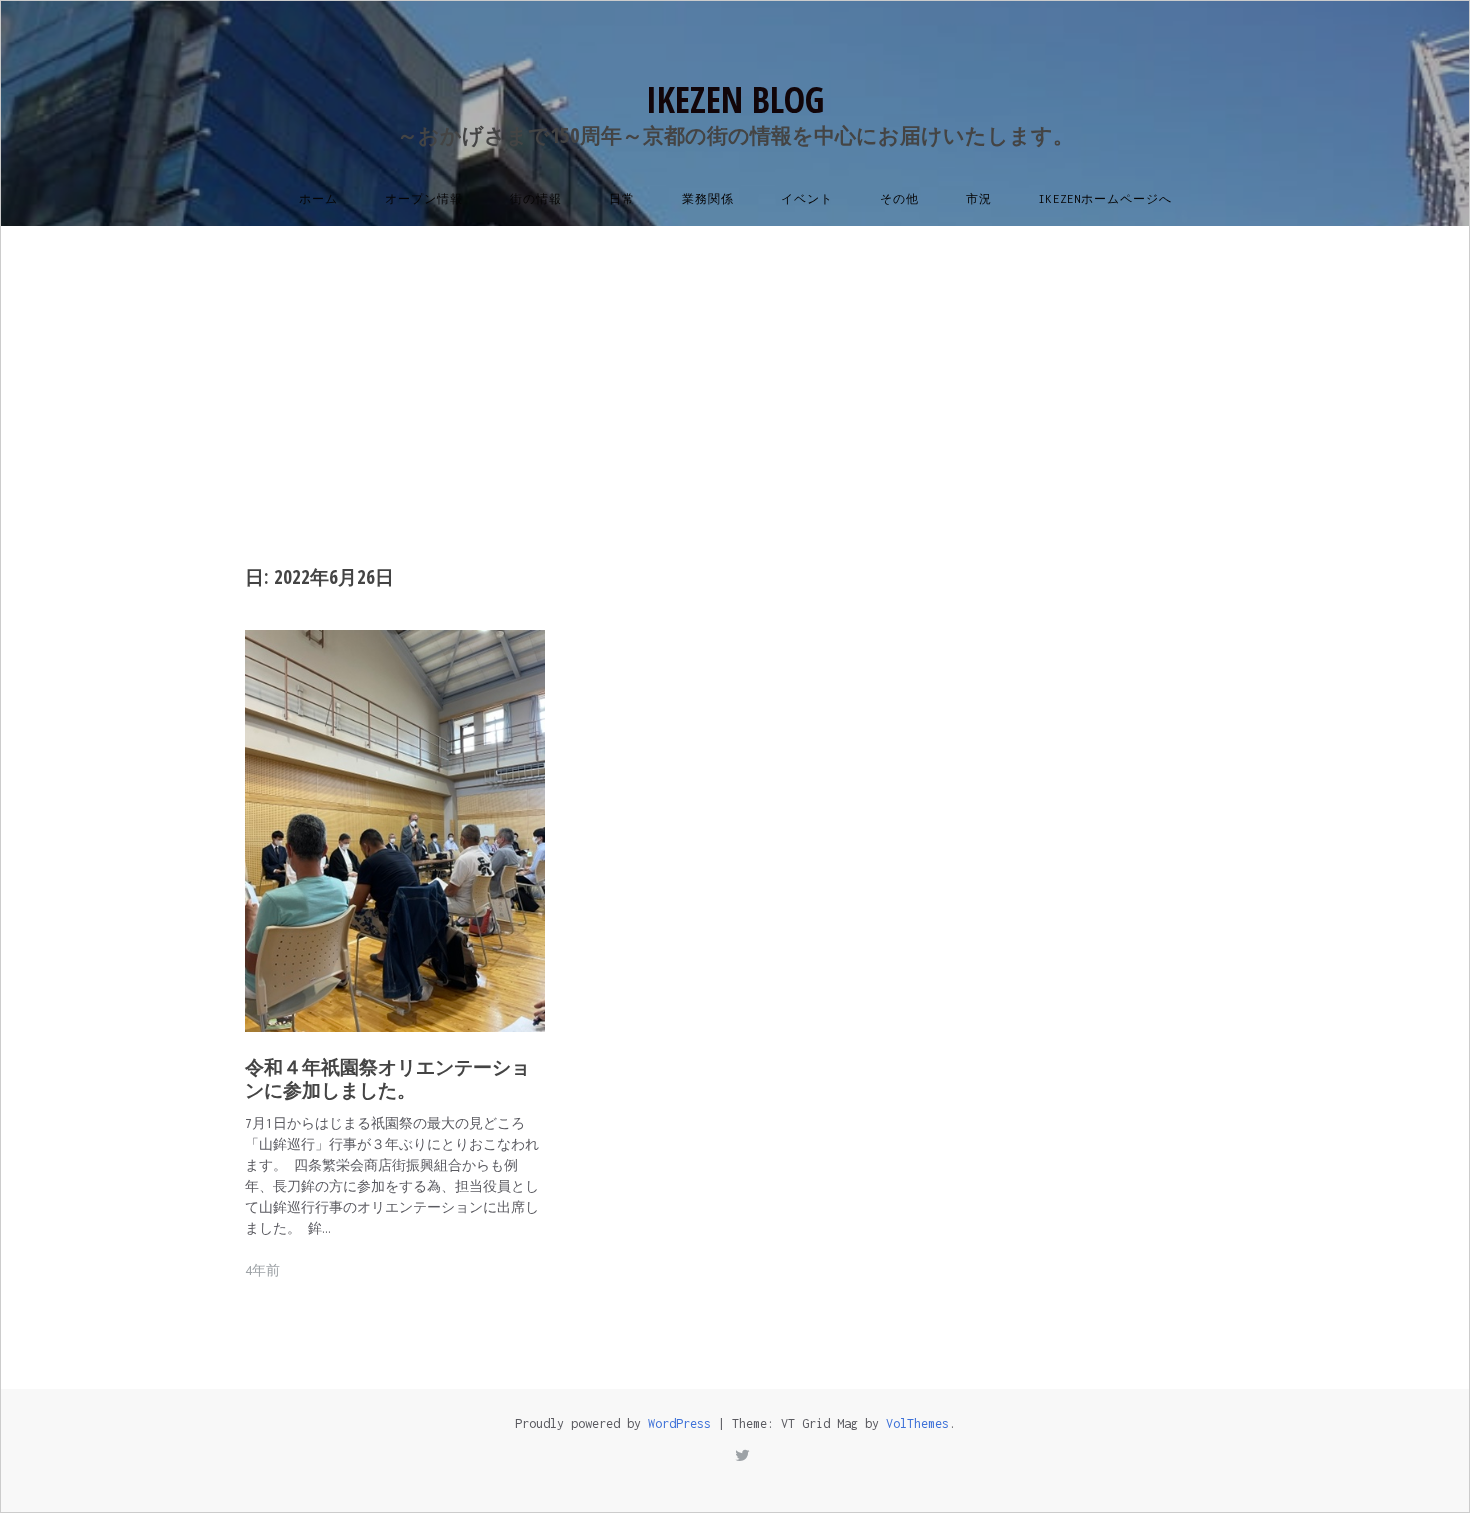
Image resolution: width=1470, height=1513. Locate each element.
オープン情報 (424, 199)
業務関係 (708, 199)
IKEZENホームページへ (1105, 199)
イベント (807, 199)
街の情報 (536, 199)
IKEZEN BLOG (735, 99)
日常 (622, 199)
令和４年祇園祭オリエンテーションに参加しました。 (387, 1079)
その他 (899, 199)
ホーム (318, 199)
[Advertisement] (735, 376)
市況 (979, 199)
